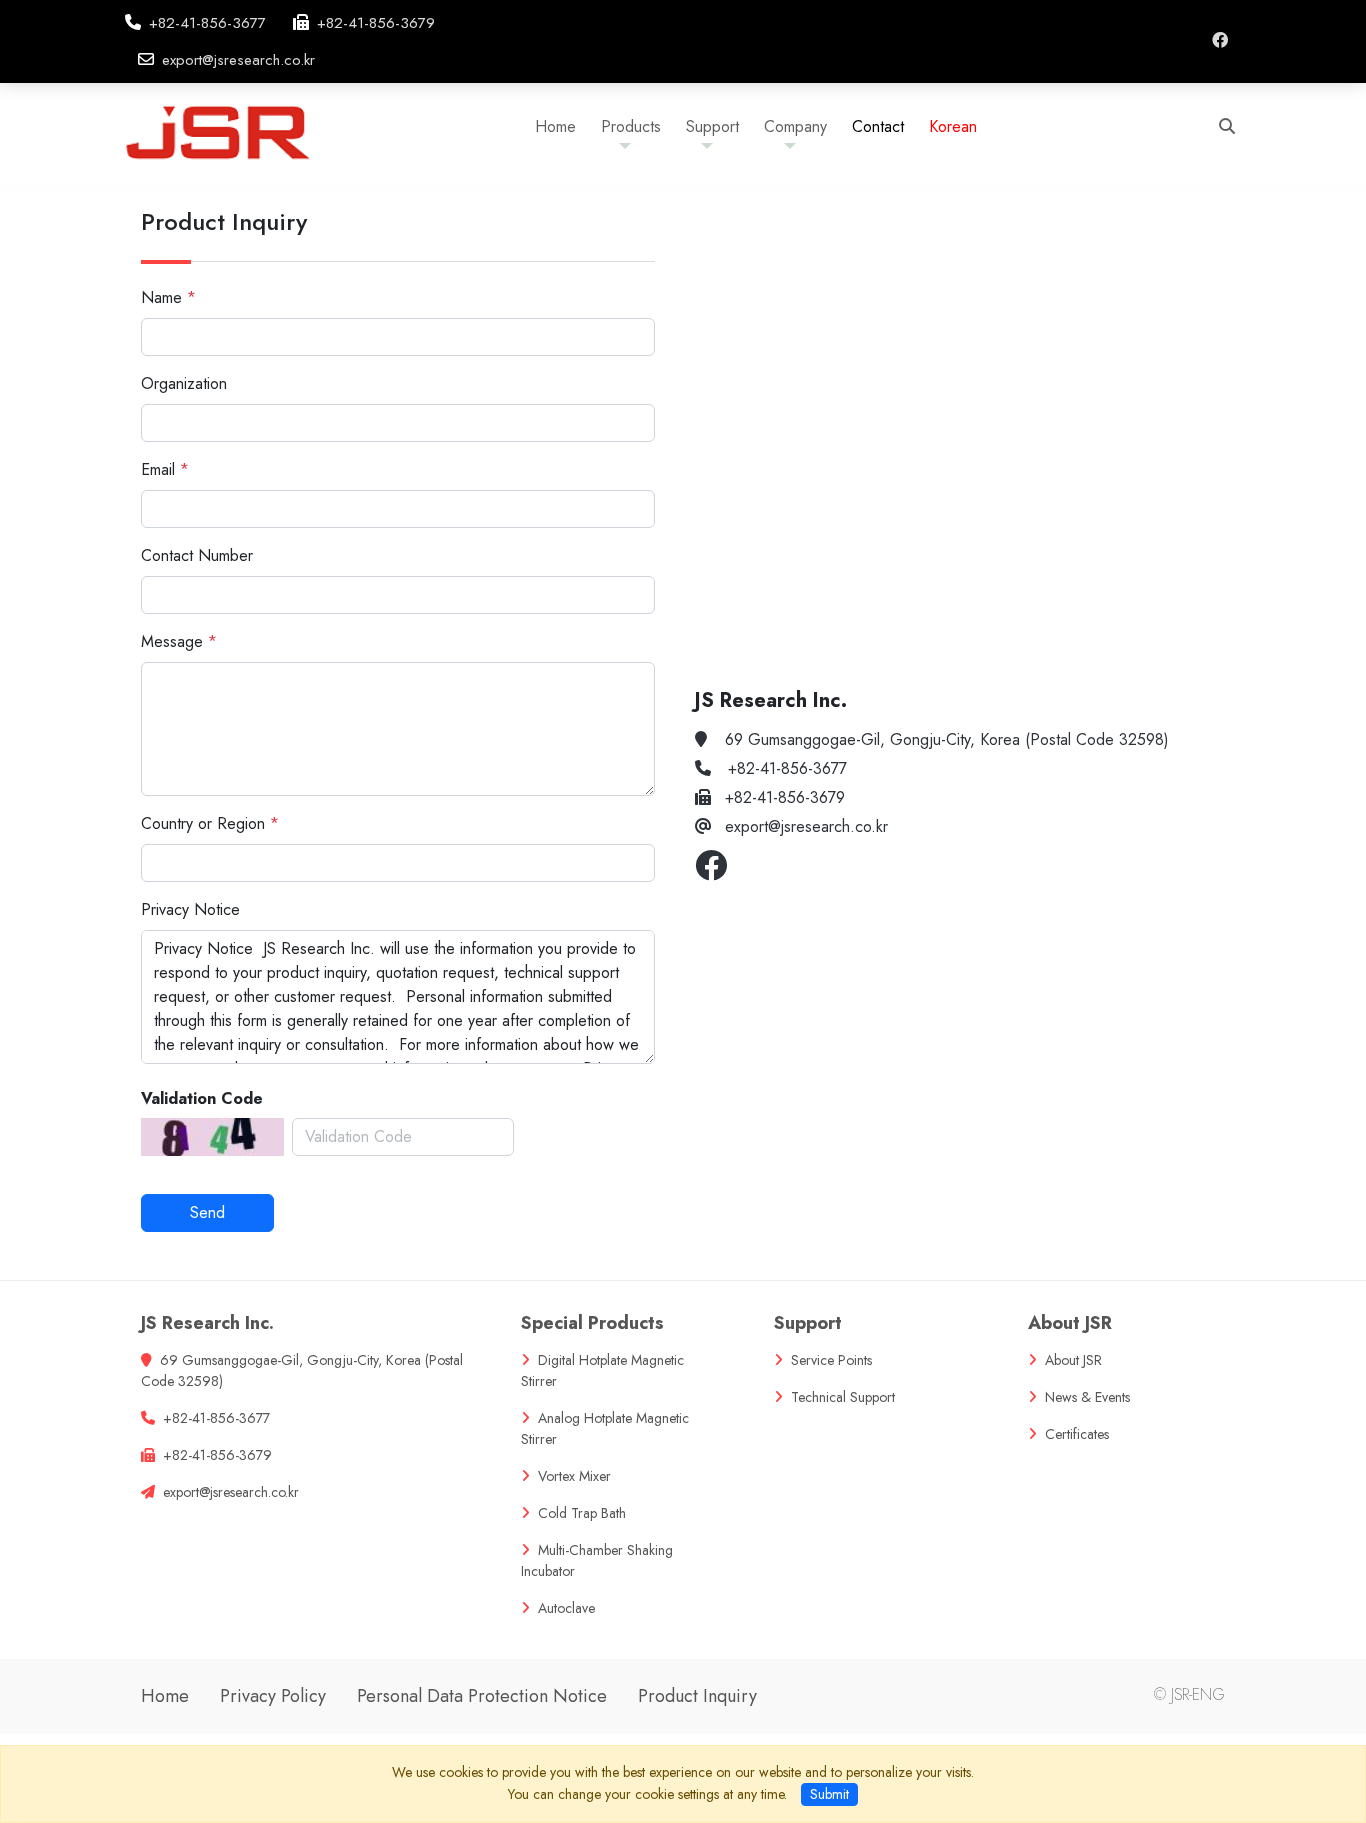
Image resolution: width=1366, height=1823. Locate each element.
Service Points (831, 1360)
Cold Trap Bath (582, 1513)
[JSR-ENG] (237, 130)
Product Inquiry (697, 1696)
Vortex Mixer (574, 1476)
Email (158, 469)
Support (808, 1323)
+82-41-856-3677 (207, 23)
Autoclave (566, 1608)
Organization (184, 383)
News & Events (1087, 1397)
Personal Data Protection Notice (482, 1696)
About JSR (1070, 1323)
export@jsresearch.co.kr (238, 60)
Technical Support (843, 1397)
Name (161, 297)
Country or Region (203, 823)
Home (165, 1696)
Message (172, 641)
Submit (829, 1794)
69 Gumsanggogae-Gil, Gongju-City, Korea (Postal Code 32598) (947, 739)
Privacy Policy (273, 1696)
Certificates (1077, 1434)
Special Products (592, 1323)
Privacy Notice (190, 909)
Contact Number (197, 555)
